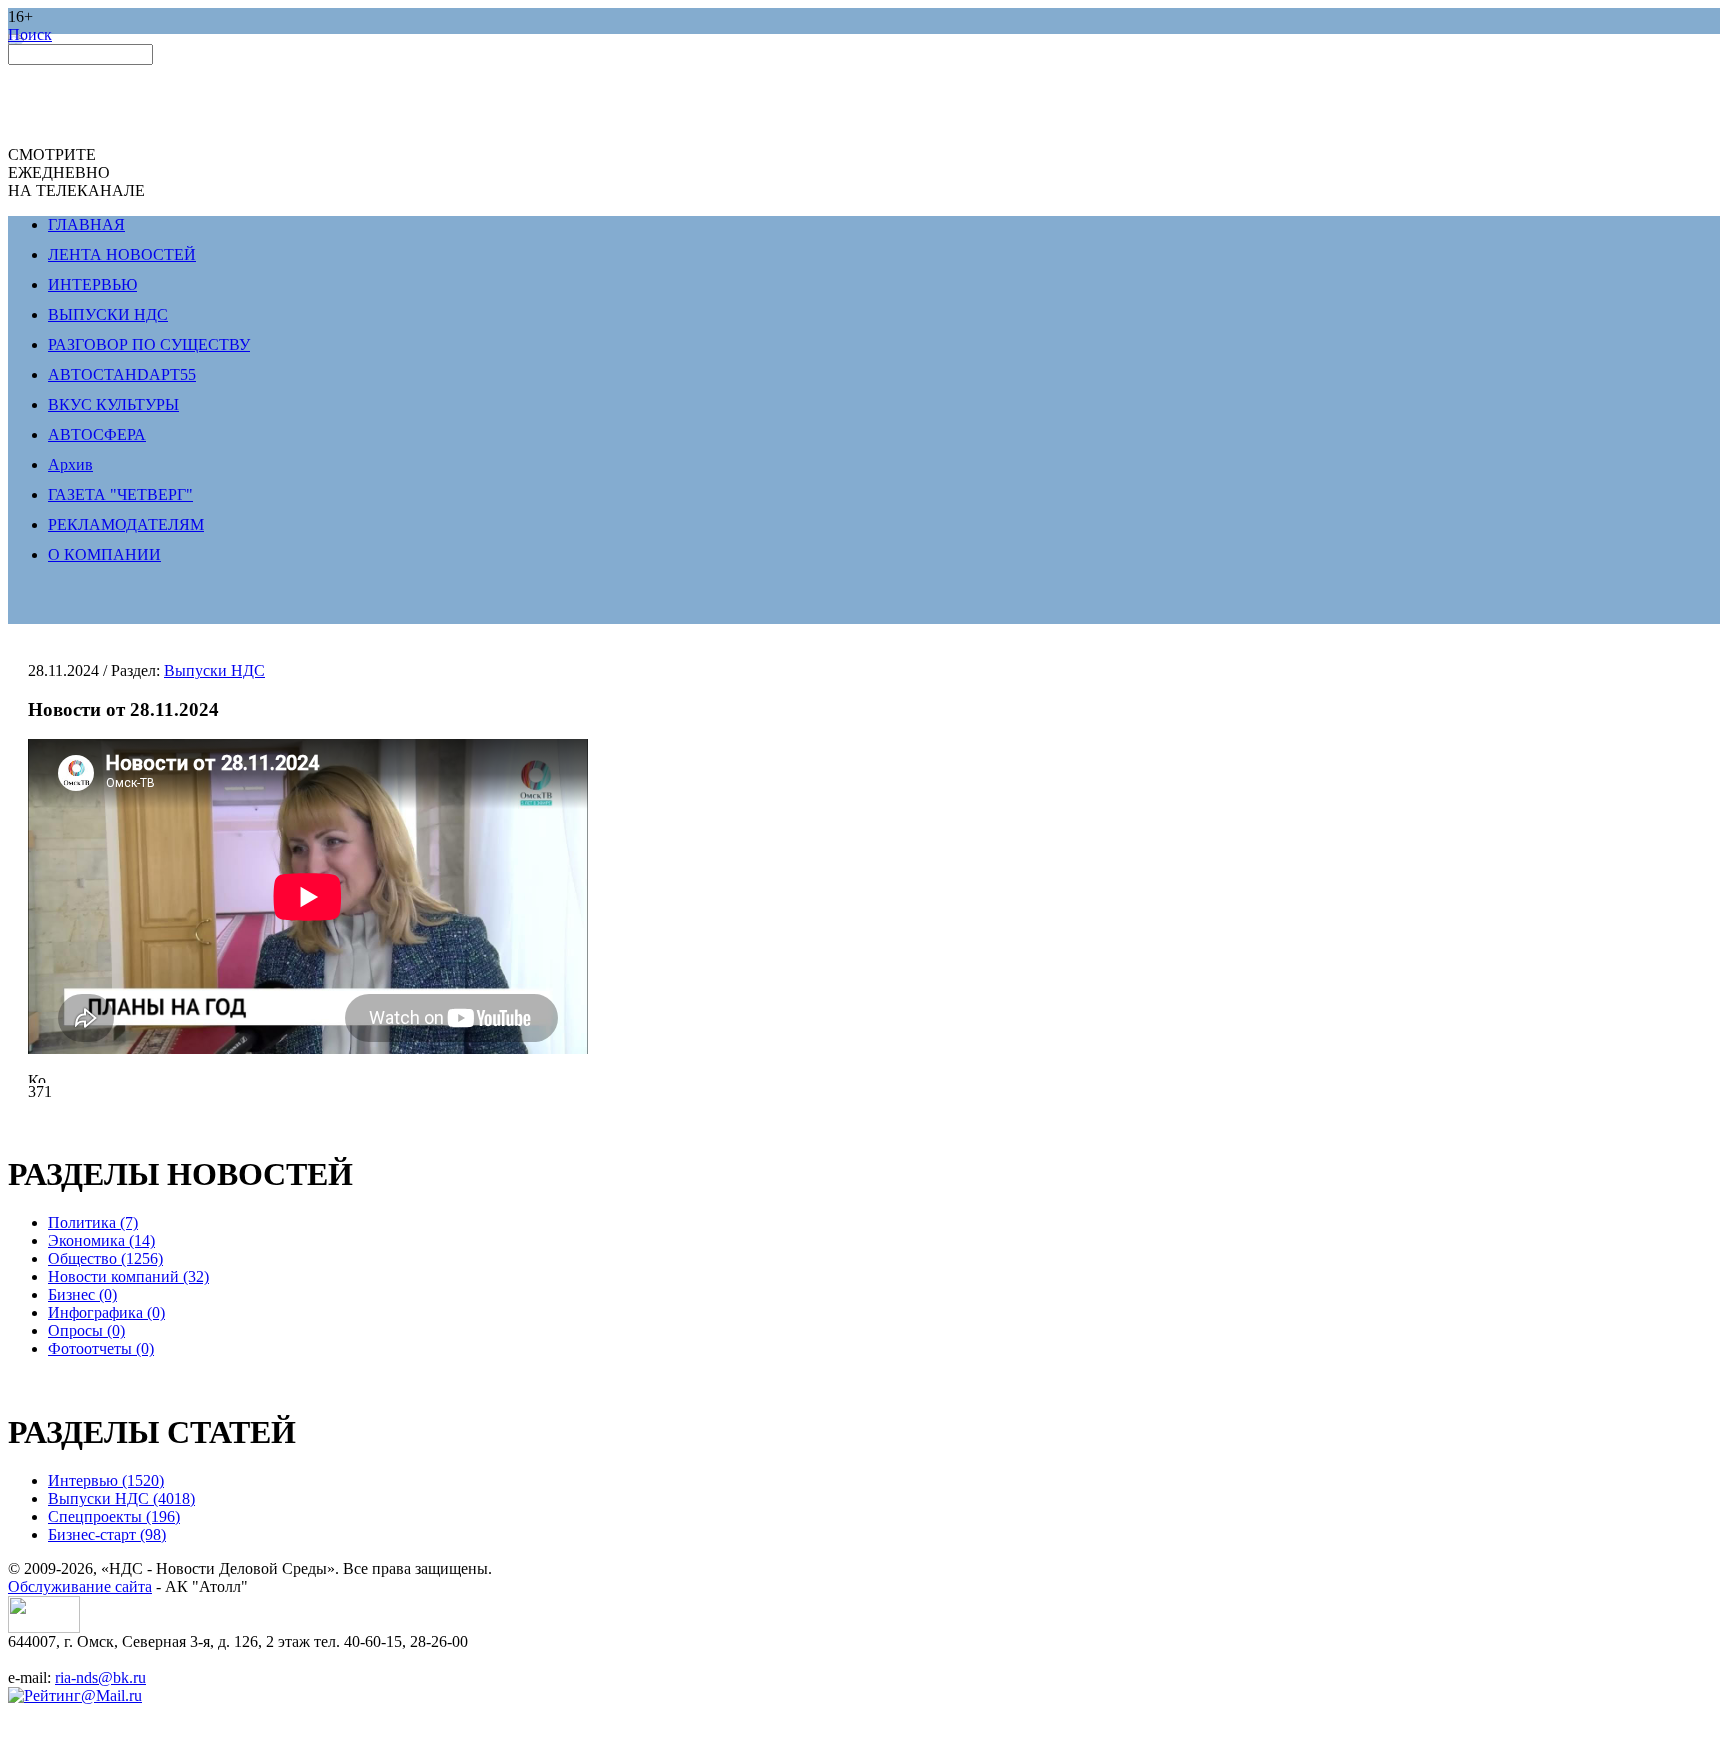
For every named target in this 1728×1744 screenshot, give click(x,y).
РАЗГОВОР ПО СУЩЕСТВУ (149, 344)
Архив (70, 464)
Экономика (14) (101, 1240)
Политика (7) (93, 1222)
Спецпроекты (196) (114, 1516)
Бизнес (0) (82, 1294)
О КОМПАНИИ (104, 554)
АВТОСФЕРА (97, 434)
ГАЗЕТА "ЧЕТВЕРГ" (120, 494)
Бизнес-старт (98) (107, 1534)
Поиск (30, 34)
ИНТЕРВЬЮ (92, 284)
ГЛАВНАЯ (86, 224)
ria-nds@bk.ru (100, 1677)
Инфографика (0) (106, 1312)
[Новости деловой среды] (44, 1627)
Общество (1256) (105, 1258)
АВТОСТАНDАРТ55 (122, 374)
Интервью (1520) (106, 1480)
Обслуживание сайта (80, 1586)
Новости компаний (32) (128, 1276)
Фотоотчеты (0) (101, 1348)
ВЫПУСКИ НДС (108, 314)
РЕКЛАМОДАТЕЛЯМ (126, 524)
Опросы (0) (86, 1330)
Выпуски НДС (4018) (121, 1498)
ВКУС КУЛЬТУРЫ (113, 404)
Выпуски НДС (214, 670)
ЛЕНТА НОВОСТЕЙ (122, 254)
